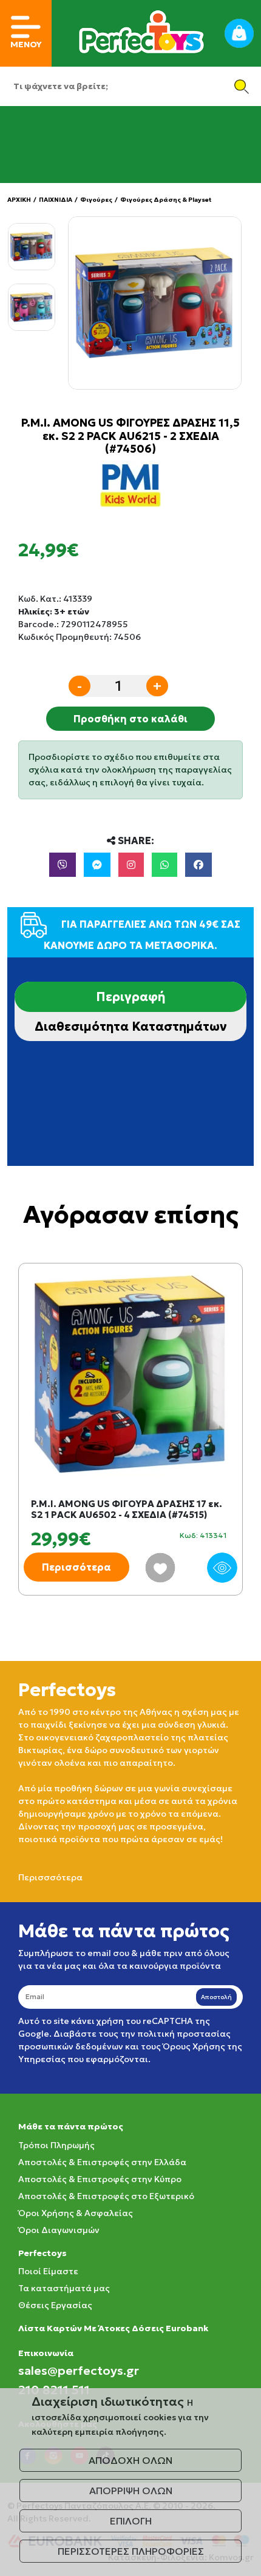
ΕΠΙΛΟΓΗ (131, 2521)
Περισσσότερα (50, 1877)
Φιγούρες (96, 200)
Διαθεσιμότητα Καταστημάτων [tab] (131, 1027)
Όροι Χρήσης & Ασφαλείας (76, 2213)
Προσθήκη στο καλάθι (130, 719)
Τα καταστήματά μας (64, 2288)
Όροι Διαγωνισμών (59, 2230)
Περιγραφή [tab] (130, 997)
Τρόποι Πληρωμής (56, 2145)
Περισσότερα (76, 1567)
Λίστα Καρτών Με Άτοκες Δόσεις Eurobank (113, 2328)
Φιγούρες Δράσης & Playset (166, 200)
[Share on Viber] (63, 865)
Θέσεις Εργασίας (55, 2305)
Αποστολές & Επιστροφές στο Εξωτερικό (106, 2196)
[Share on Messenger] (97, 865)
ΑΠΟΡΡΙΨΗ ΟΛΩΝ (131, 2491)
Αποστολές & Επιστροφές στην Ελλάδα (102, 2162)
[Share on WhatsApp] (164, 865)
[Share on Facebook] (198, 865)
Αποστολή (216, 1997)
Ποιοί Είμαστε (48, 2271)
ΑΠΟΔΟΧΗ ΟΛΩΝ (130, 2460)
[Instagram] (131, 865)
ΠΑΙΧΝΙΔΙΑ (56, 200)
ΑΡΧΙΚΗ (19, 200)
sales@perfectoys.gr (79, 2371)
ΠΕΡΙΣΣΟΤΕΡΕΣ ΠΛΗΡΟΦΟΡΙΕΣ (131, 2551)
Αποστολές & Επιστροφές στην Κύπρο (100, 2179)
